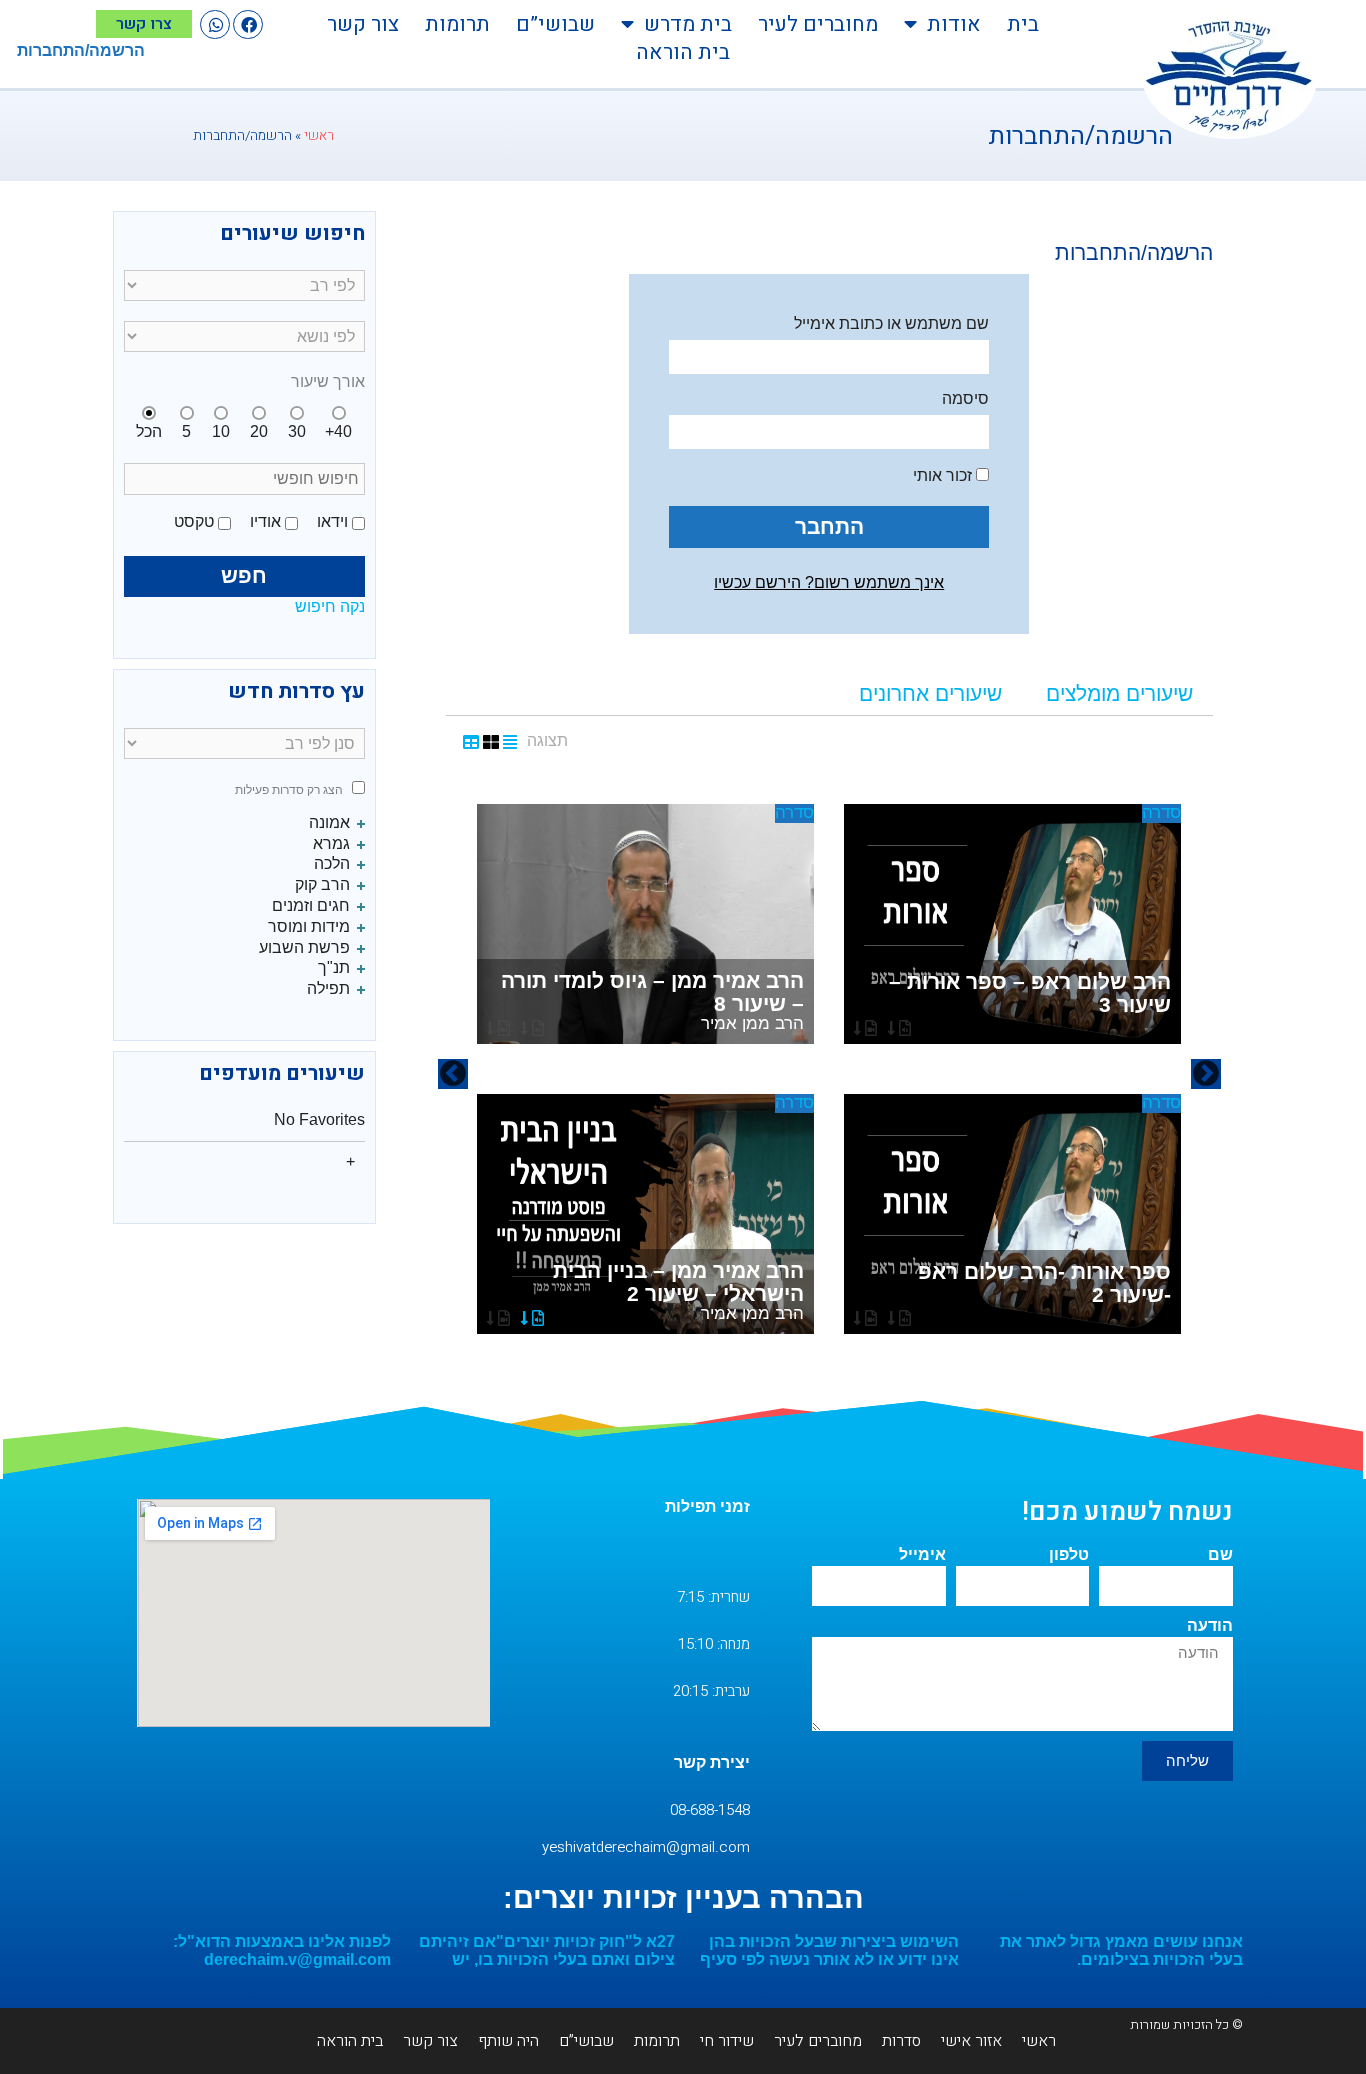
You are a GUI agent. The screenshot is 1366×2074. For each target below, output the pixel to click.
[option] (829, 1074)
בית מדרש (688, 24)
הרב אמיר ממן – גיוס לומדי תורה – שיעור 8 (652, 1001)
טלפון (1069, 1554)
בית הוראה (683, 53)
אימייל (922, 1554)
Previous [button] (1206, 1074)
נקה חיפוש (330, 606)
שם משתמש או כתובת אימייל (891, 323)
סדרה (1161, 812)
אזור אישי (971, 2041)
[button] (248, 24)
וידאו (332, 521)
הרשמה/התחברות (81, 50)
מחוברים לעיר (818, 24)
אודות (954, 24)
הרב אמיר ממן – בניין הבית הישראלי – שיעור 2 (678, 1291)
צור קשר (363, 24)
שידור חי (727, 2041)
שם (1220, 1554)
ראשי (319, 136)
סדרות (901, 2041)
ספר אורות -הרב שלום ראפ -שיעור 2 (1044, 1283)
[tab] (1119, 694)
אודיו (265, 521)
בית (1023, 24)
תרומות (457, 24)
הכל (149, 431)
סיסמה (965, 398)
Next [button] (453, 1074)
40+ (338, 431)
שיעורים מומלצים (1119, 693)
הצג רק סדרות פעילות (289, 790)
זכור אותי (944, 475)
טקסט (194, 521)
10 (221, 431)
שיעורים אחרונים (930, 693)
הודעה (1210, 1625)
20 (259, 431)
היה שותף (508, 2041)
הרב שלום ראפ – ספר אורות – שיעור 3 (1030, 993)
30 (297, 431)
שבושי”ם (555, 24)
